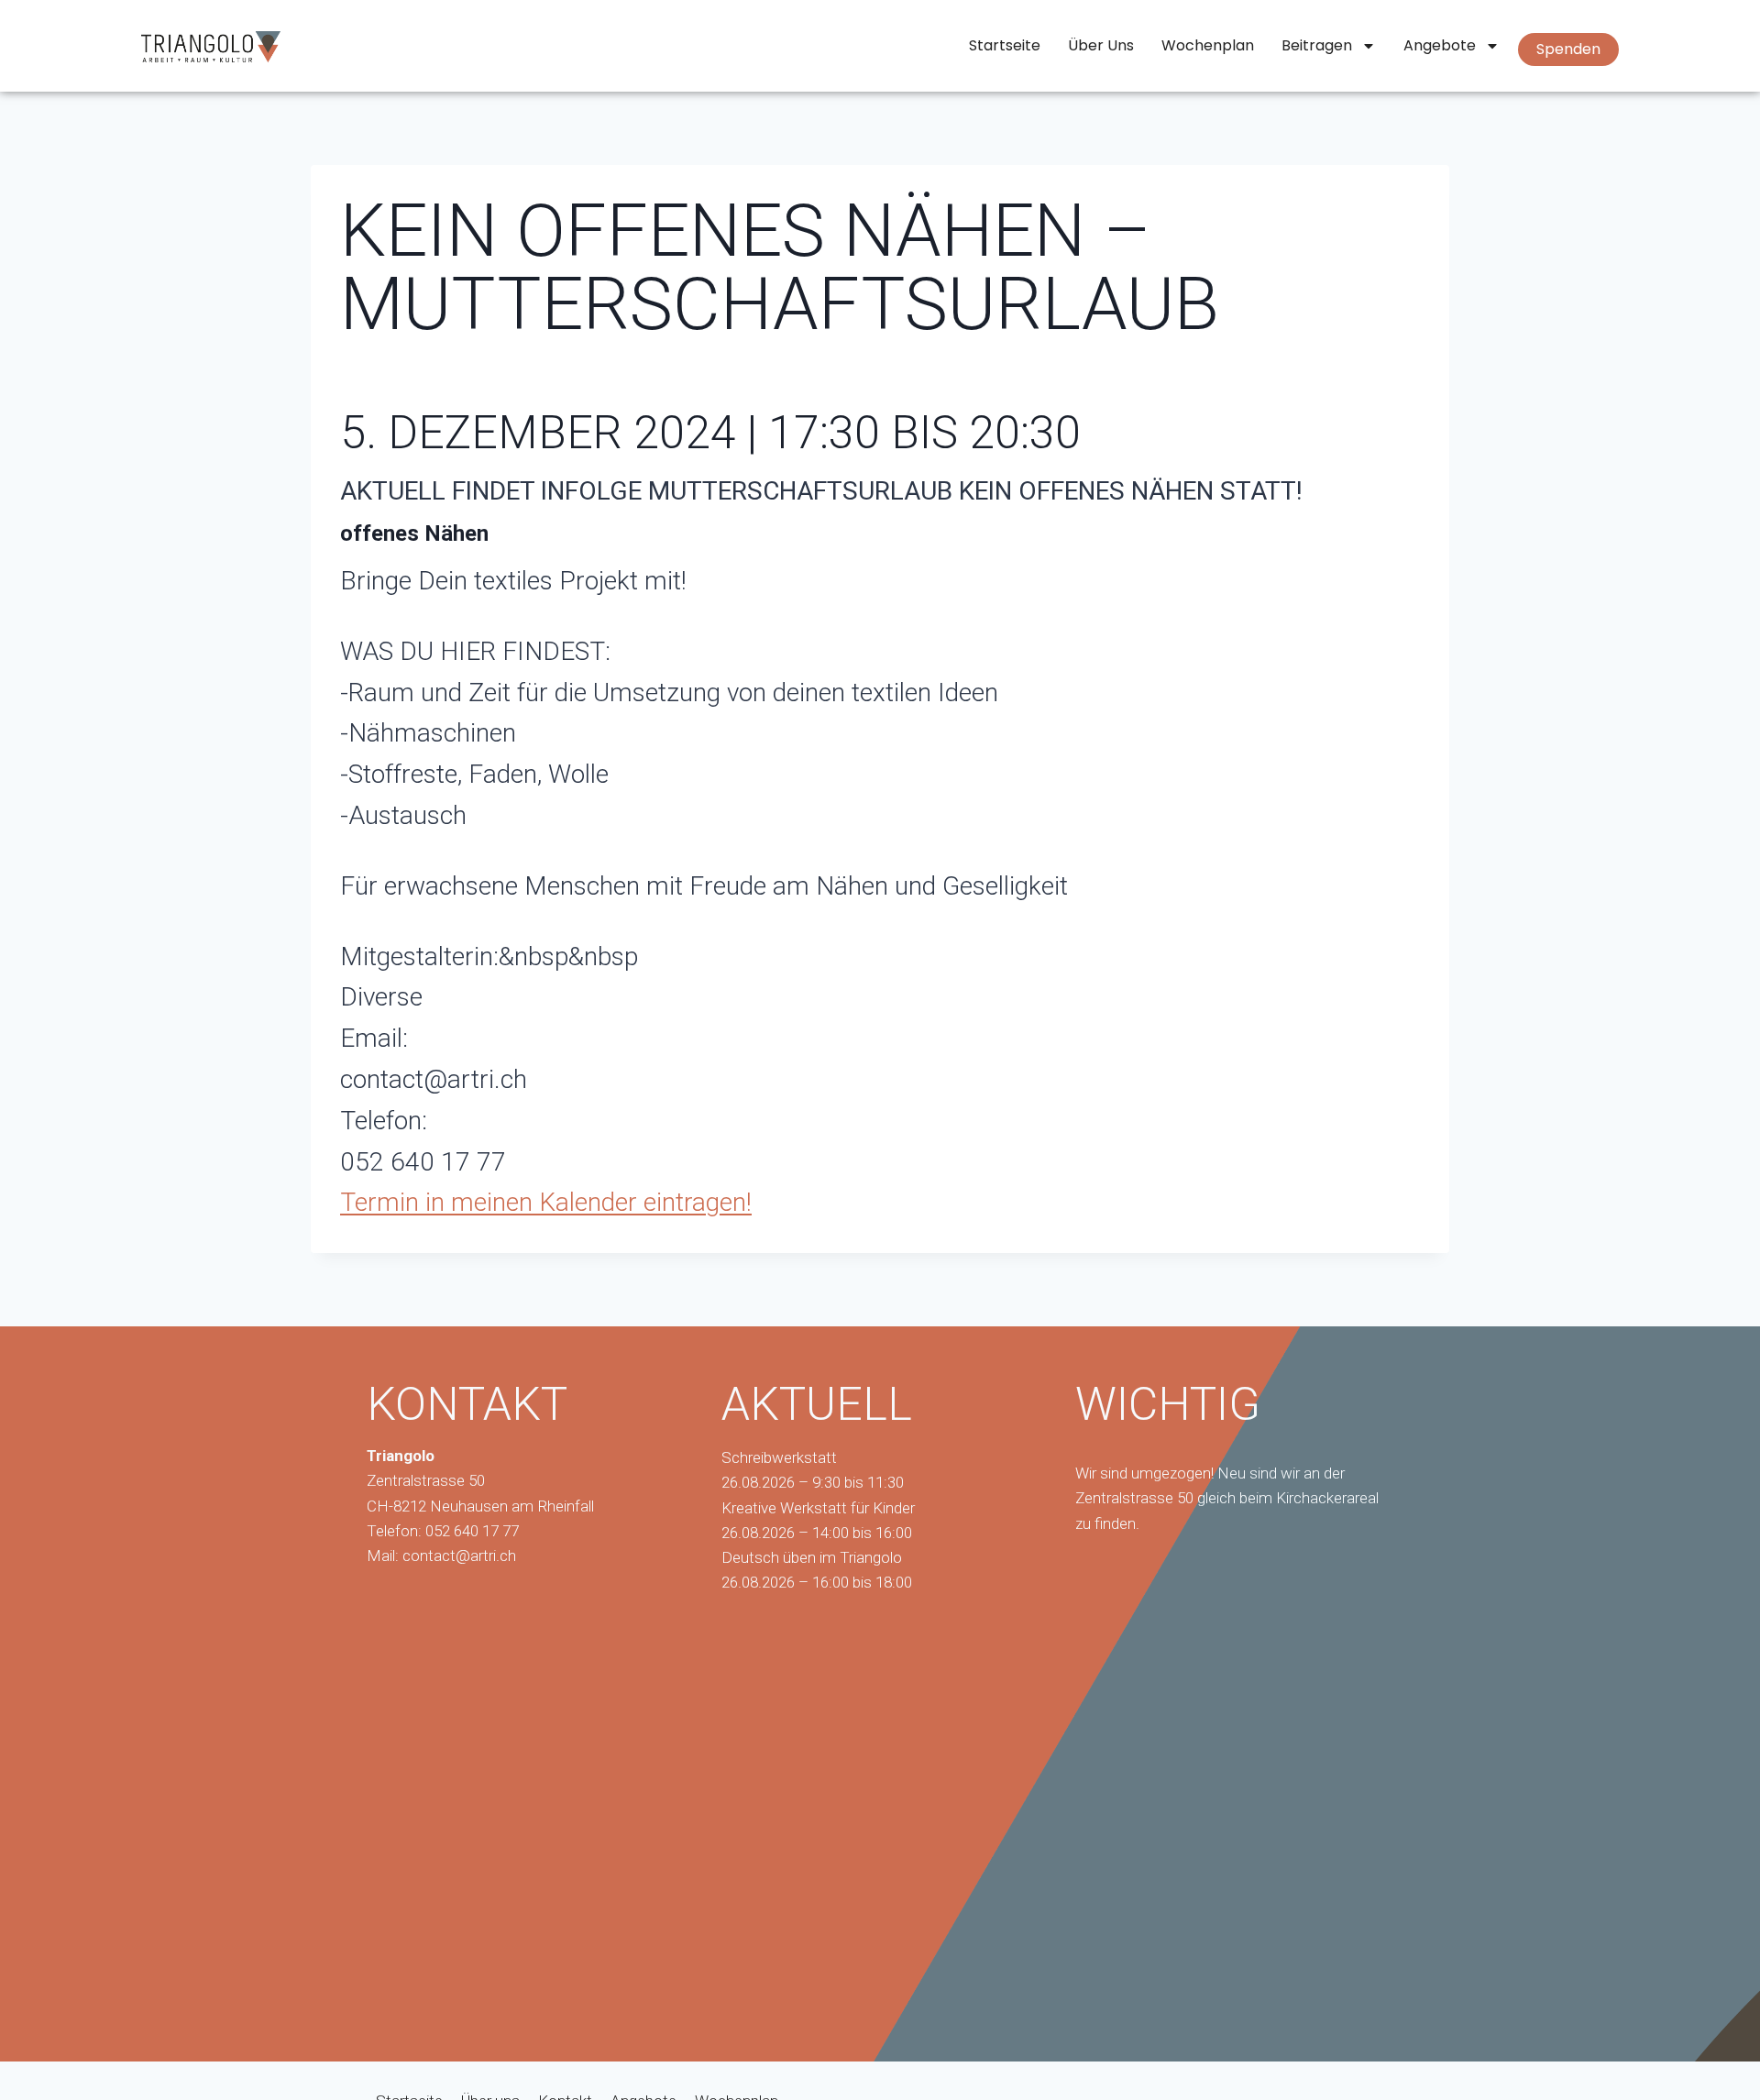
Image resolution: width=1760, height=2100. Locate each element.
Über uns (1101, 45)
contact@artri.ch (459, 1556)
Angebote (1440, 45)
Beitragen (1317, 45)
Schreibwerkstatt (779, 1457)
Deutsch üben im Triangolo (812, 1557)
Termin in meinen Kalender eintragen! (546, 1202)
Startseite (1005, 45)
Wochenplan (1208, 45)
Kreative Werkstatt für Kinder (818, 1508)
